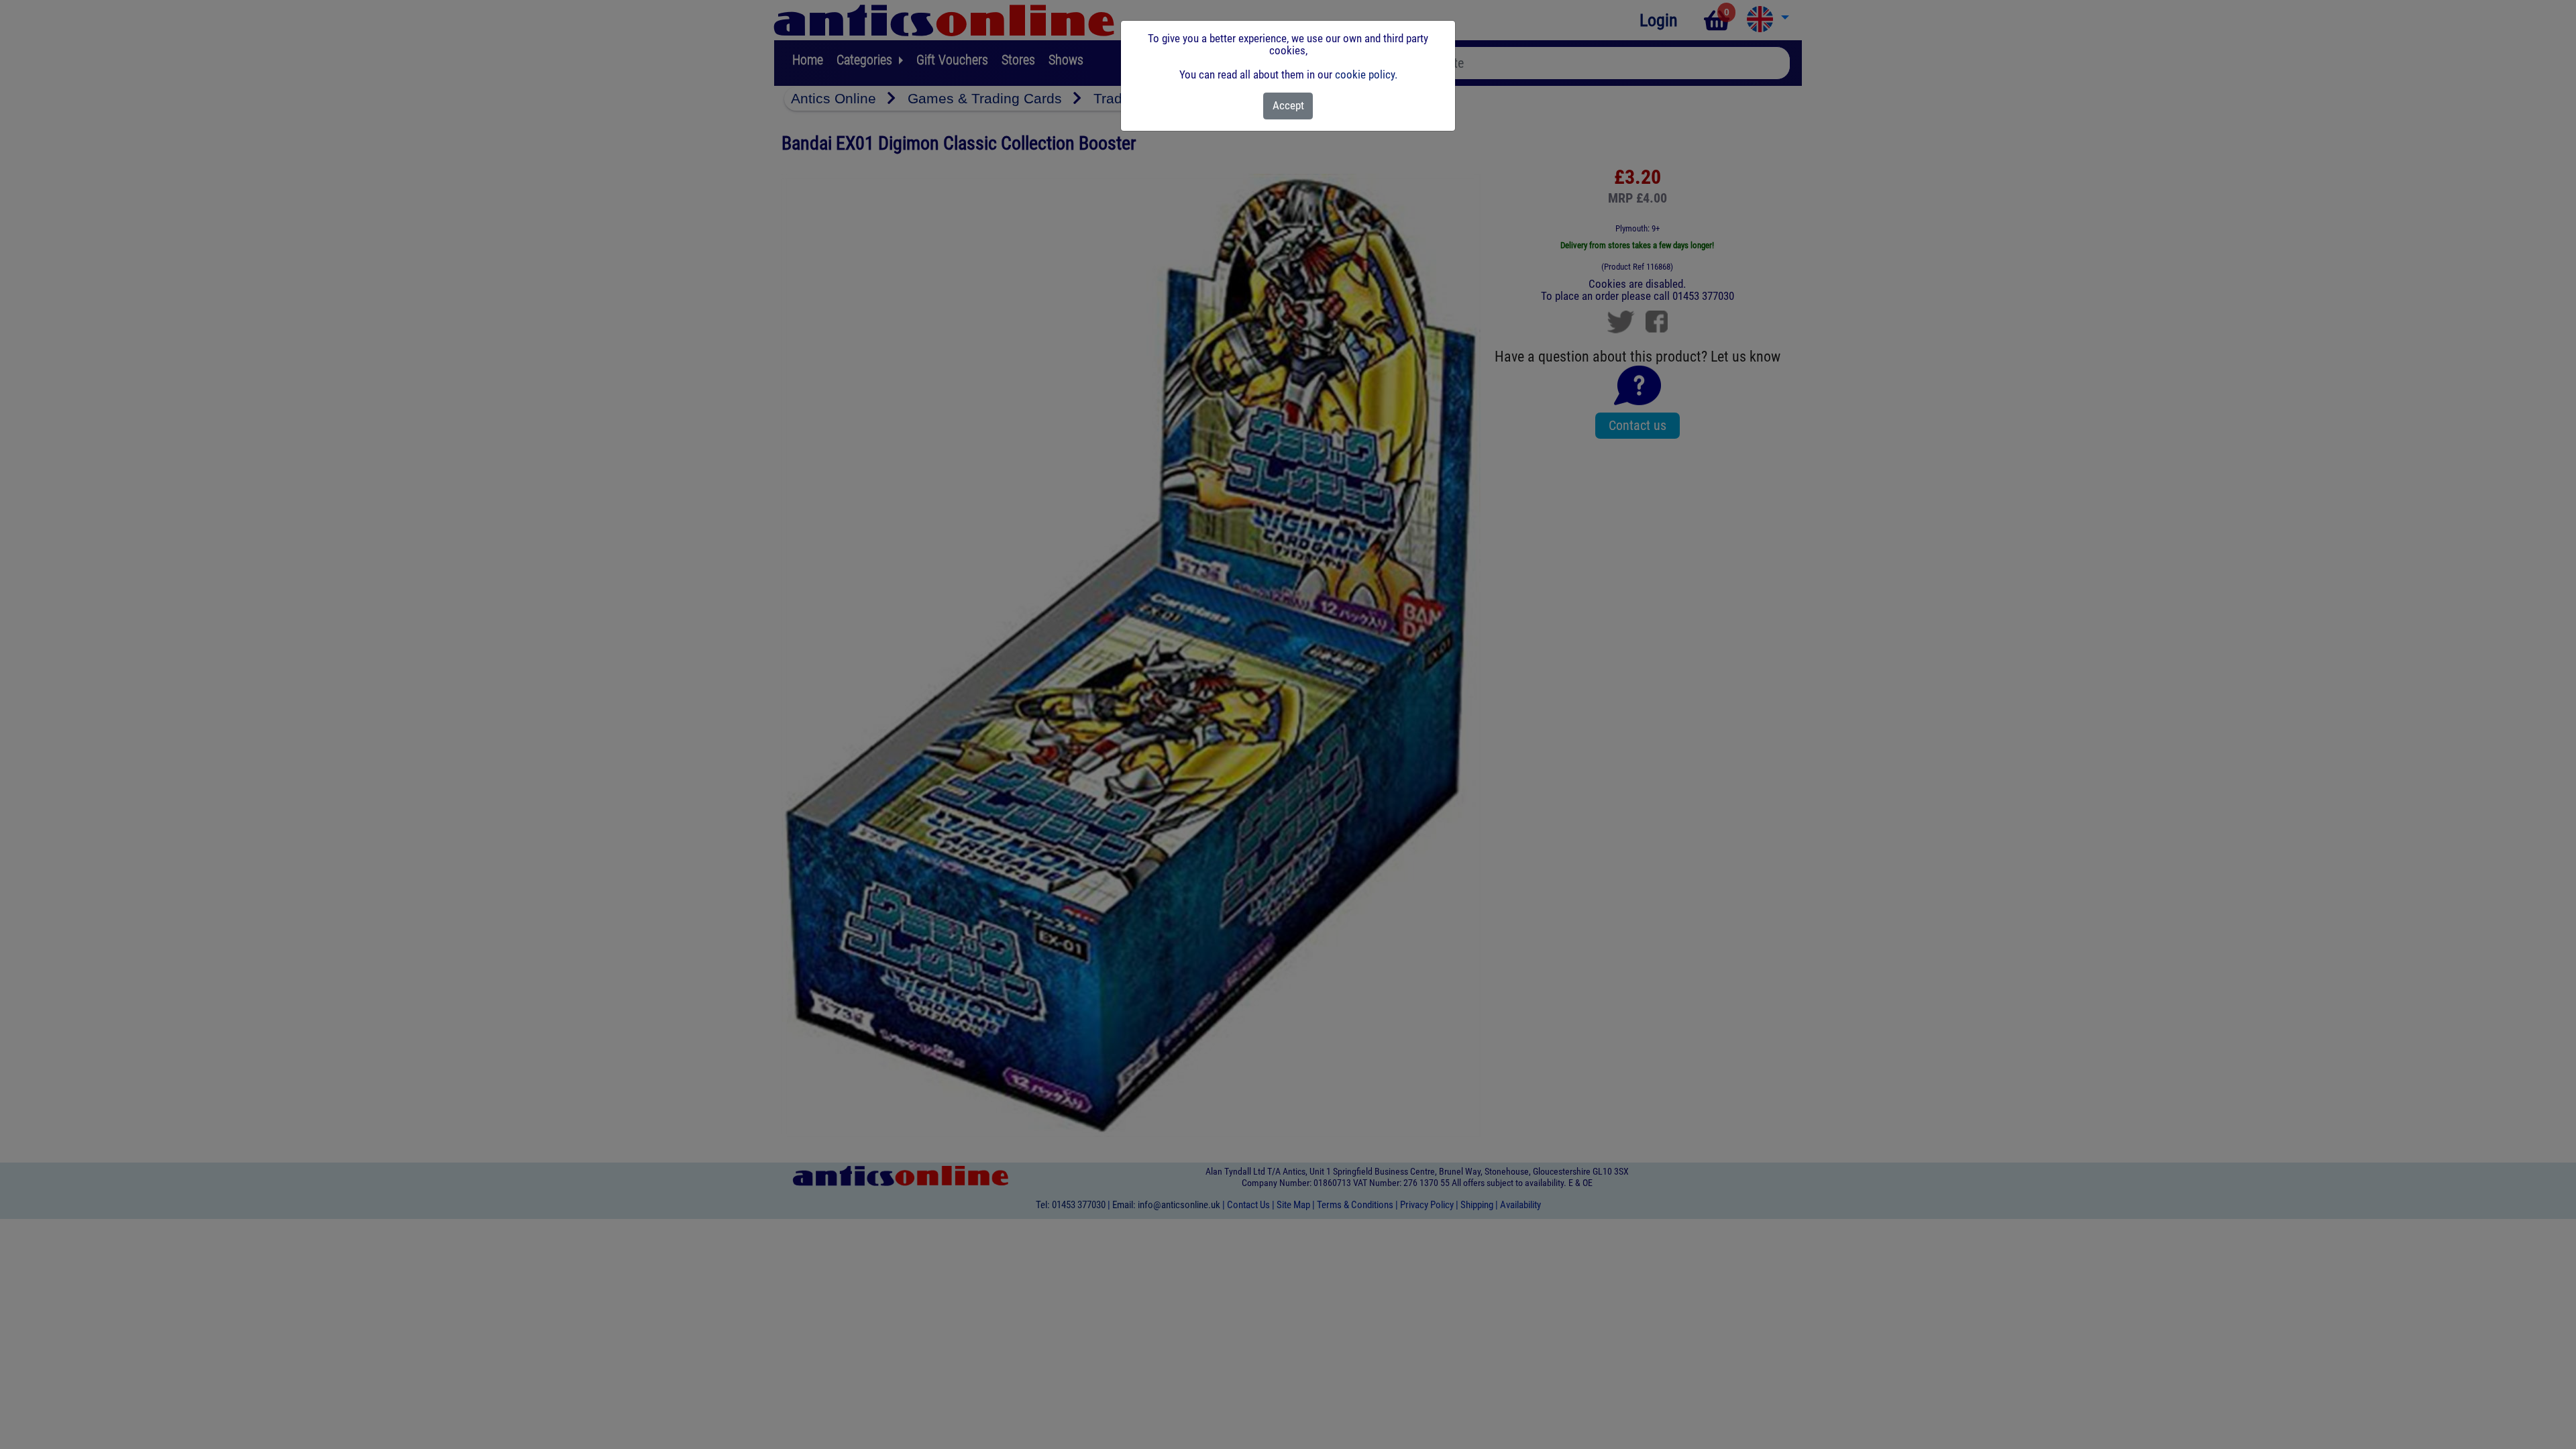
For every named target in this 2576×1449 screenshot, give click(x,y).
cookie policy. (1366, 74)
